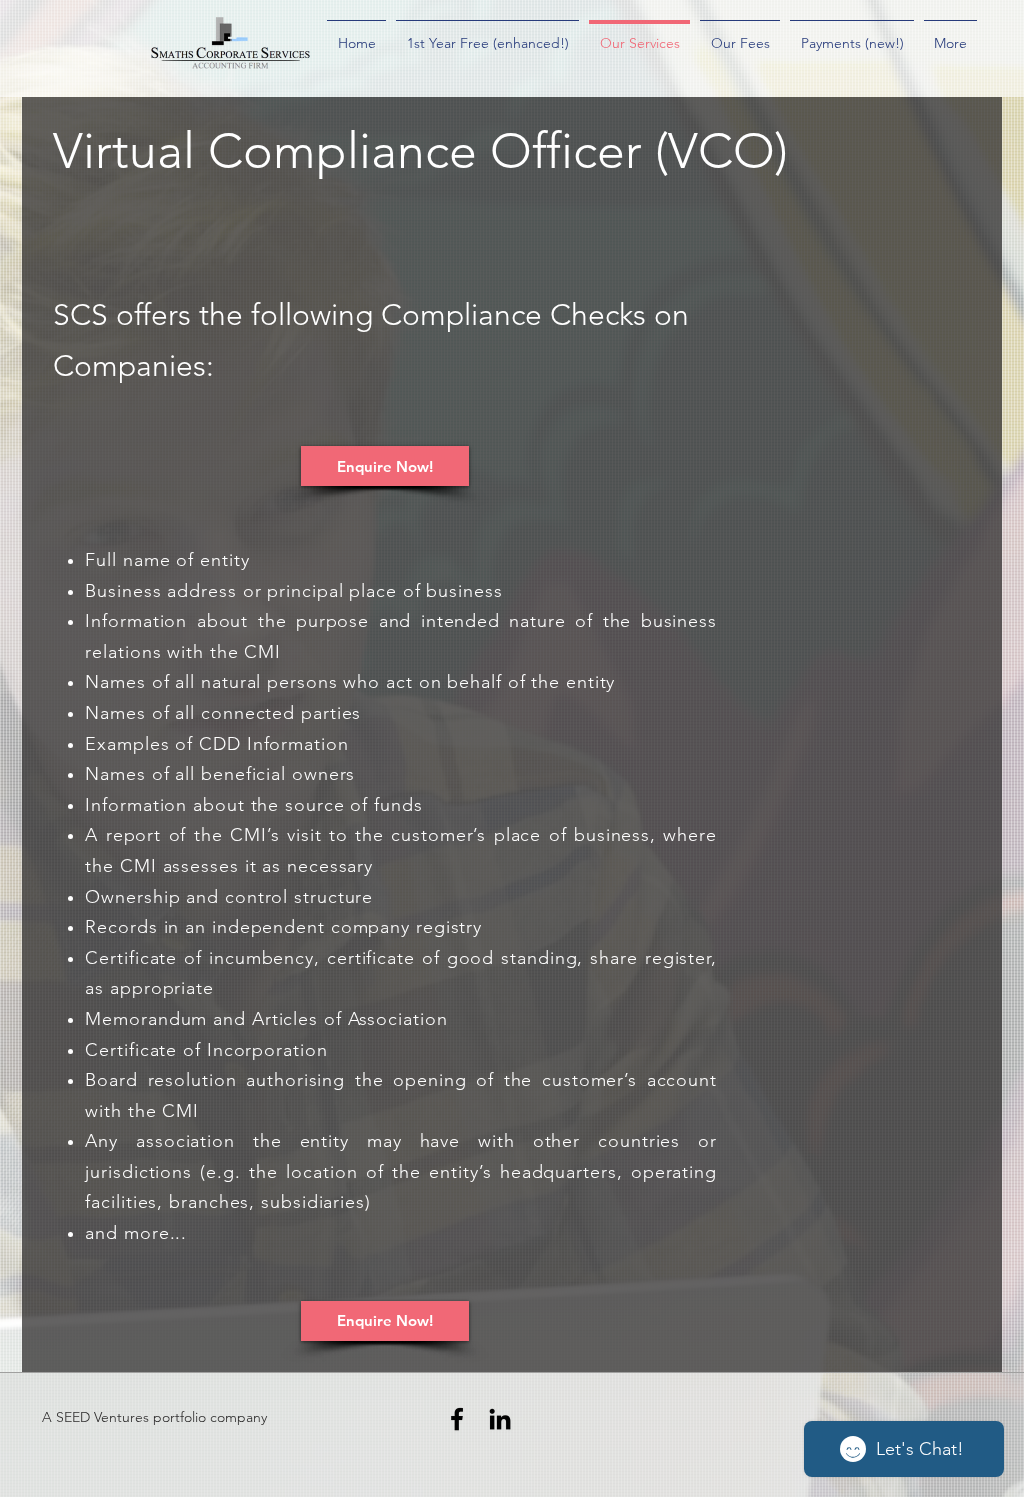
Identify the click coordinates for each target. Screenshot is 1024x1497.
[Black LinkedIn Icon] (500, 1419)
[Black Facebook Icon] (457, 1419)
